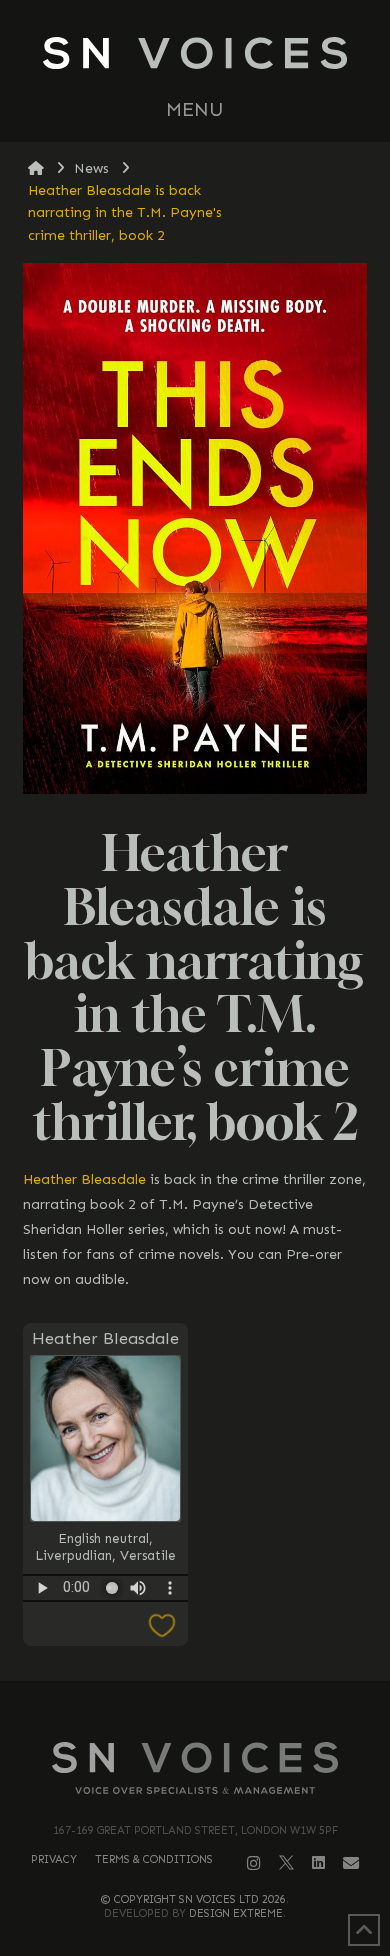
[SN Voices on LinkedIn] (318, 1863)
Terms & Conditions (154, 1859)
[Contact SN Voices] (351, 1863)
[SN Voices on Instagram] (254, 1863)
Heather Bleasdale (84, 1179)
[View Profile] (105, 1438)
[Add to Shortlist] (105, 1626)
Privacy (54, 1859)
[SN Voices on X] (286, 1862)
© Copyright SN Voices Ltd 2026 (193, 1899)
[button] (195, 110)
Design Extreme (236, 1913)
